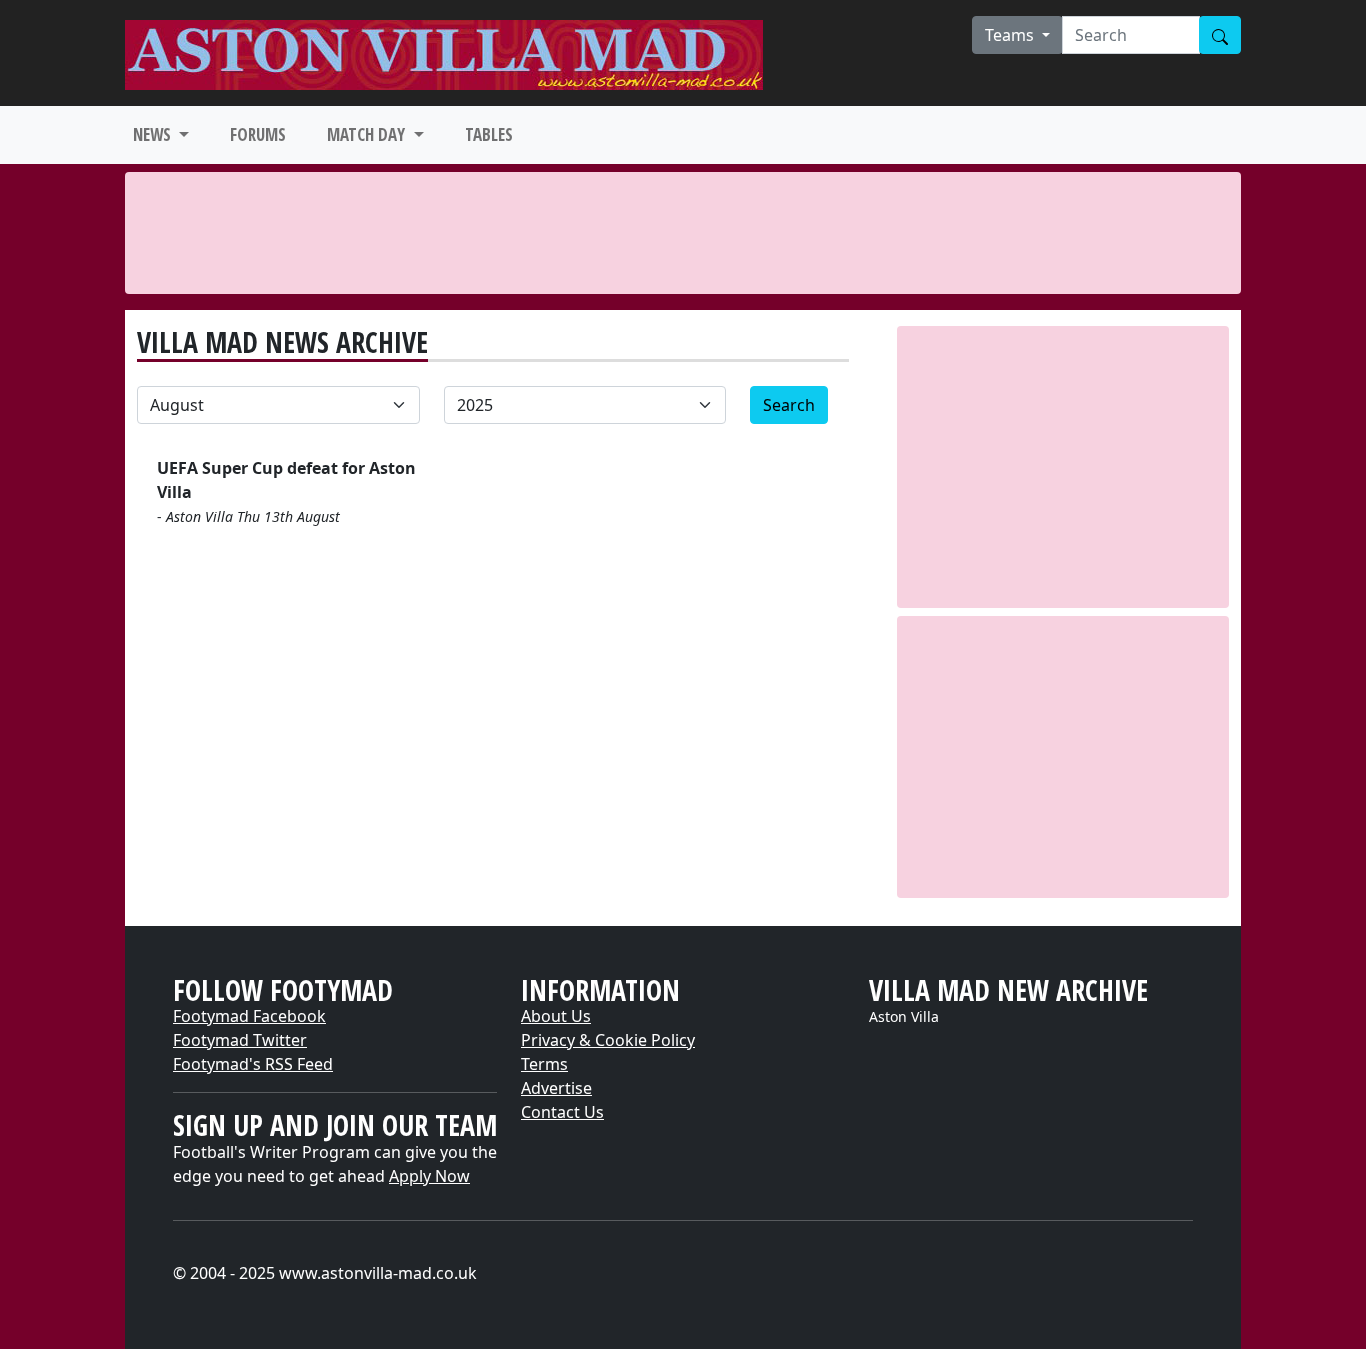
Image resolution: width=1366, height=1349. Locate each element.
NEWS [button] (154, 134)
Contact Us (562, 1112)
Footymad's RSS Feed (253, 1064)
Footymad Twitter (240, 1040)
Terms (544, 1064)
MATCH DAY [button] (368, 134)
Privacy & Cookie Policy (608, 1040)
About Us (556, 1016)
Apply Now (429, 1176)
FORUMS (258, 134)
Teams (1011, 35)
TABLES (489, 134)
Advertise (556, 1088)
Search (789, 405)
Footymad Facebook (249, 1016)
